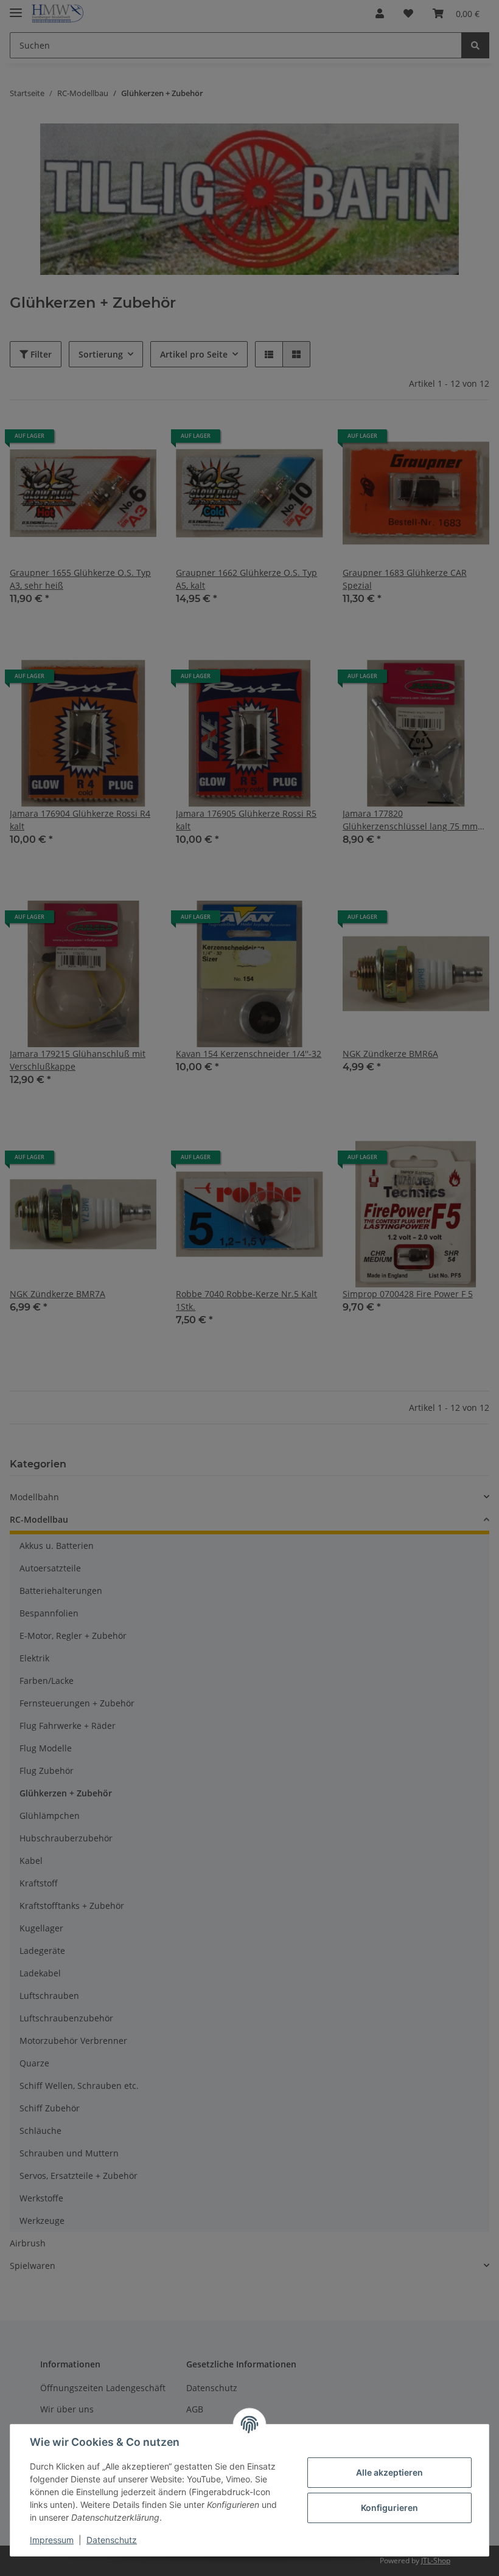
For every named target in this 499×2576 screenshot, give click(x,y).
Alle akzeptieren (389, 2472)
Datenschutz (112, 2540)
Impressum (52, 2540)
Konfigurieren (389, 2508)
